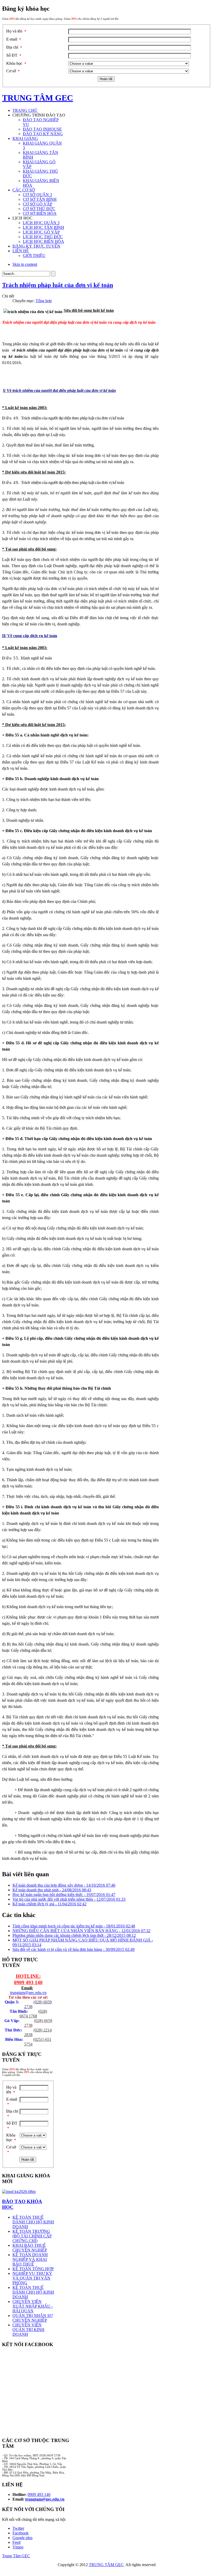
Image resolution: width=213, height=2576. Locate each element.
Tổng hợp (44, 301)
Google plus (22, 2538)
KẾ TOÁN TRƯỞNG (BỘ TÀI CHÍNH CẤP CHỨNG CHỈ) (32, 2236)
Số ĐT (14, 55)
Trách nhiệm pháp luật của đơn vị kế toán (58, 285)
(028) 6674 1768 (33, 2014)
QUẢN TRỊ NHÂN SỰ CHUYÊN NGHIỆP (33, 2318)
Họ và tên (16, 31)
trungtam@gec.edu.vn (28, 1993)
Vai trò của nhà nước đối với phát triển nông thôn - (69, 1899)
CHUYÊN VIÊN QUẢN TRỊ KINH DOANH (28, 2330)
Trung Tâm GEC (16, 2556)
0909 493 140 (28, 1982)
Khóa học (16, 63)
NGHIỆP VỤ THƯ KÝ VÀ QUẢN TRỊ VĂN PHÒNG (32, 2278)
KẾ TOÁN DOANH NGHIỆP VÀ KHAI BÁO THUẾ (30, 2259)
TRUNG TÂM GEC (106, 2565)
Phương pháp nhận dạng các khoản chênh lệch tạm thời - (74, 1935)
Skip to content (25, 264)
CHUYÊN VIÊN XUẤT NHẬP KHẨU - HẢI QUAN (33, 2306)
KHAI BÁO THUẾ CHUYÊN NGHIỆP (30, 2248)
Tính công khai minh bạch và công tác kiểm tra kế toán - (74, 1926)
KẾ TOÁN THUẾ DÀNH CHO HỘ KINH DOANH (33, 2222)
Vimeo (18, 2547)
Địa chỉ (14, 47)
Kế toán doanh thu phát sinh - (52, 1890)
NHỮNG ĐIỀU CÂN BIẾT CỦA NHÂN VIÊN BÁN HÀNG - (81, 1931)
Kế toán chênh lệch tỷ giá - (49, 1904)
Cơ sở (13, 71)
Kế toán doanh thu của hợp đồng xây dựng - (64, 1885)
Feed (16, 2542)
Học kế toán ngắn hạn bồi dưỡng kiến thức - (64, 1895)
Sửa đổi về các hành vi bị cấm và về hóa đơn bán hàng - (74, 1949)
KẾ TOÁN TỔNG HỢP (33, 2269)
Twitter (18, 2528)
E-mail (14, 39)
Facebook (21, 2533)
